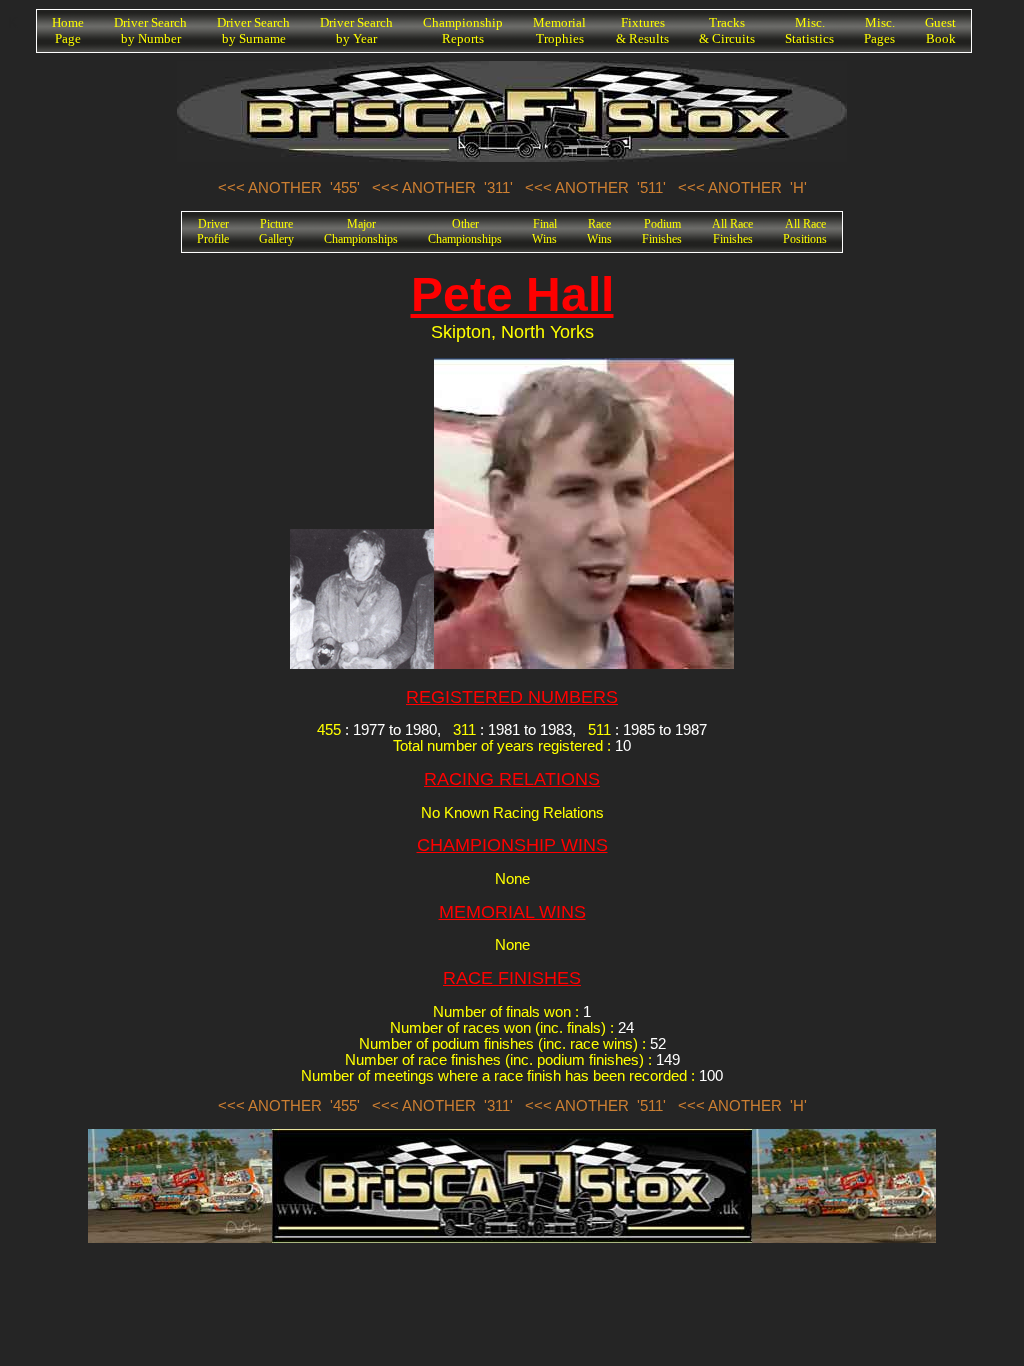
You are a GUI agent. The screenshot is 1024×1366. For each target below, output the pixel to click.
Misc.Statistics (809, 30)
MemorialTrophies (559, 30)
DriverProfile (213, 231)
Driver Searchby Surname (253, 30)
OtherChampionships (465, 231)
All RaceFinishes (732, 231)
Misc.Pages (879, 30)
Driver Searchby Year (356, 30)
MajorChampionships (361, 231)
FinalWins (544, 231)
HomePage (68, 30)
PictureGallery (276, 231)
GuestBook (940, 30)
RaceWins (599, 231)
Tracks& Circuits (727, 30)
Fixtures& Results (642, 30)
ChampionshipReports (463, 30)
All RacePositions (805, 231)
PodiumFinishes (662, 231)
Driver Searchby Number (150, 30)
